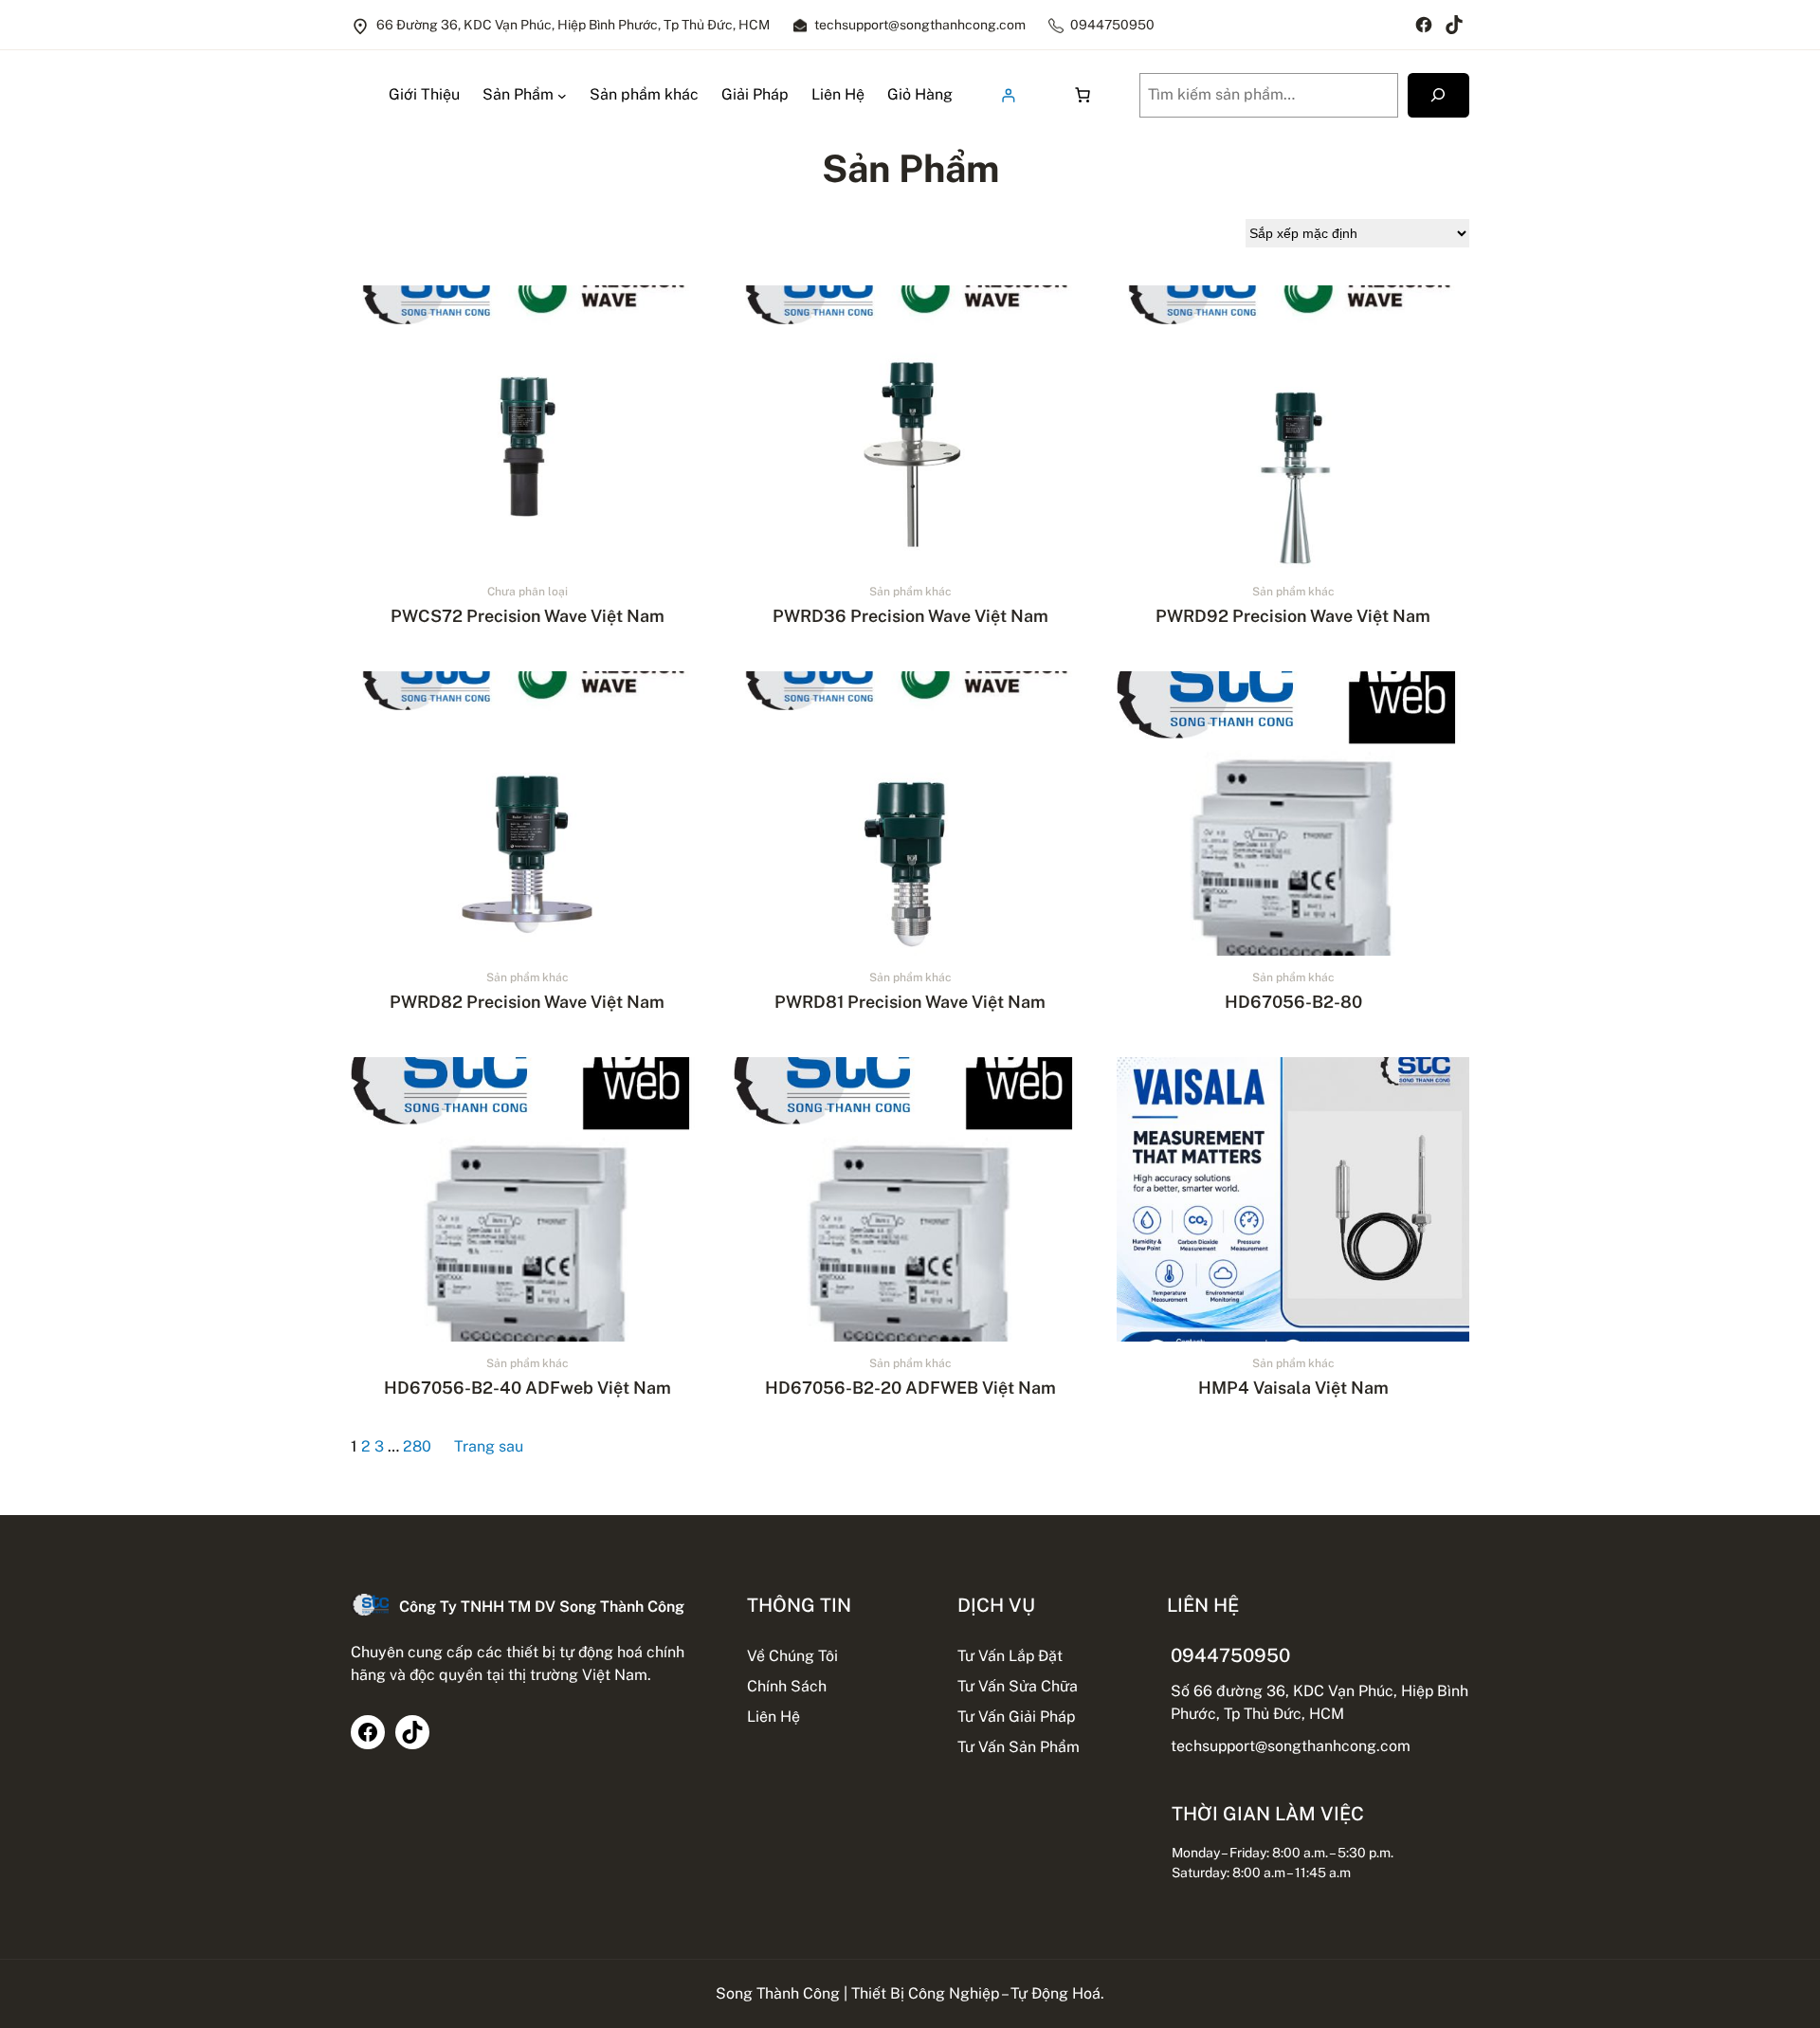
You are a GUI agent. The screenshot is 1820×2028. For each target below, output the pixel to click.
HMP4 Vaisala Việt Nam (1293, 1388)
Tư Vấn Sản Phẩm (1019, 1747)
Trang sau (489, 1446)
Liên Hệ (773, 1717)
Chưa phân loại (528, 592)
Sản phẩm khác (910, 592)
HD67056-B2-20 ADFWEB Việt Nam (910, 1388)
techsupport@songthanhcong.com (1291, 1746)
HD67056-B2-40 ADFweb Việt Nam (528, 1388)
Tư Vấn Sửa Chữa (1018, 1686)
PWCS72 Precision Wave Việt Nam (528, 616)
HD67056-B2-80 (1293, 1002)
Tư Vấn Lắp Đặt (1010, 1656)
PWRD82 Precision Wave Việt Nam (527, 1002)
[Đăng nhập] (1008, 95)
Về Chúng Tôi (792, 1656)
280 (417, 1446)
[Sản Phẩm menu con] (562, 96)
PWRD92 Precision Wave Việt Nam (1293, 616)
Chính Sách (787, 1686)
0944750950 (1230, 1655)
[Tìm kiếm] (1438, 95)
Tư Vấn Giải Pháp (1016, 1717)
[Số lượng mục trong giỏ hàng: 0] (1083, 95)
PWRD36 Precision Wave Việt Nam (910, 616)
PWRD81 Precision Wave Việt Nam (910, 1002)
